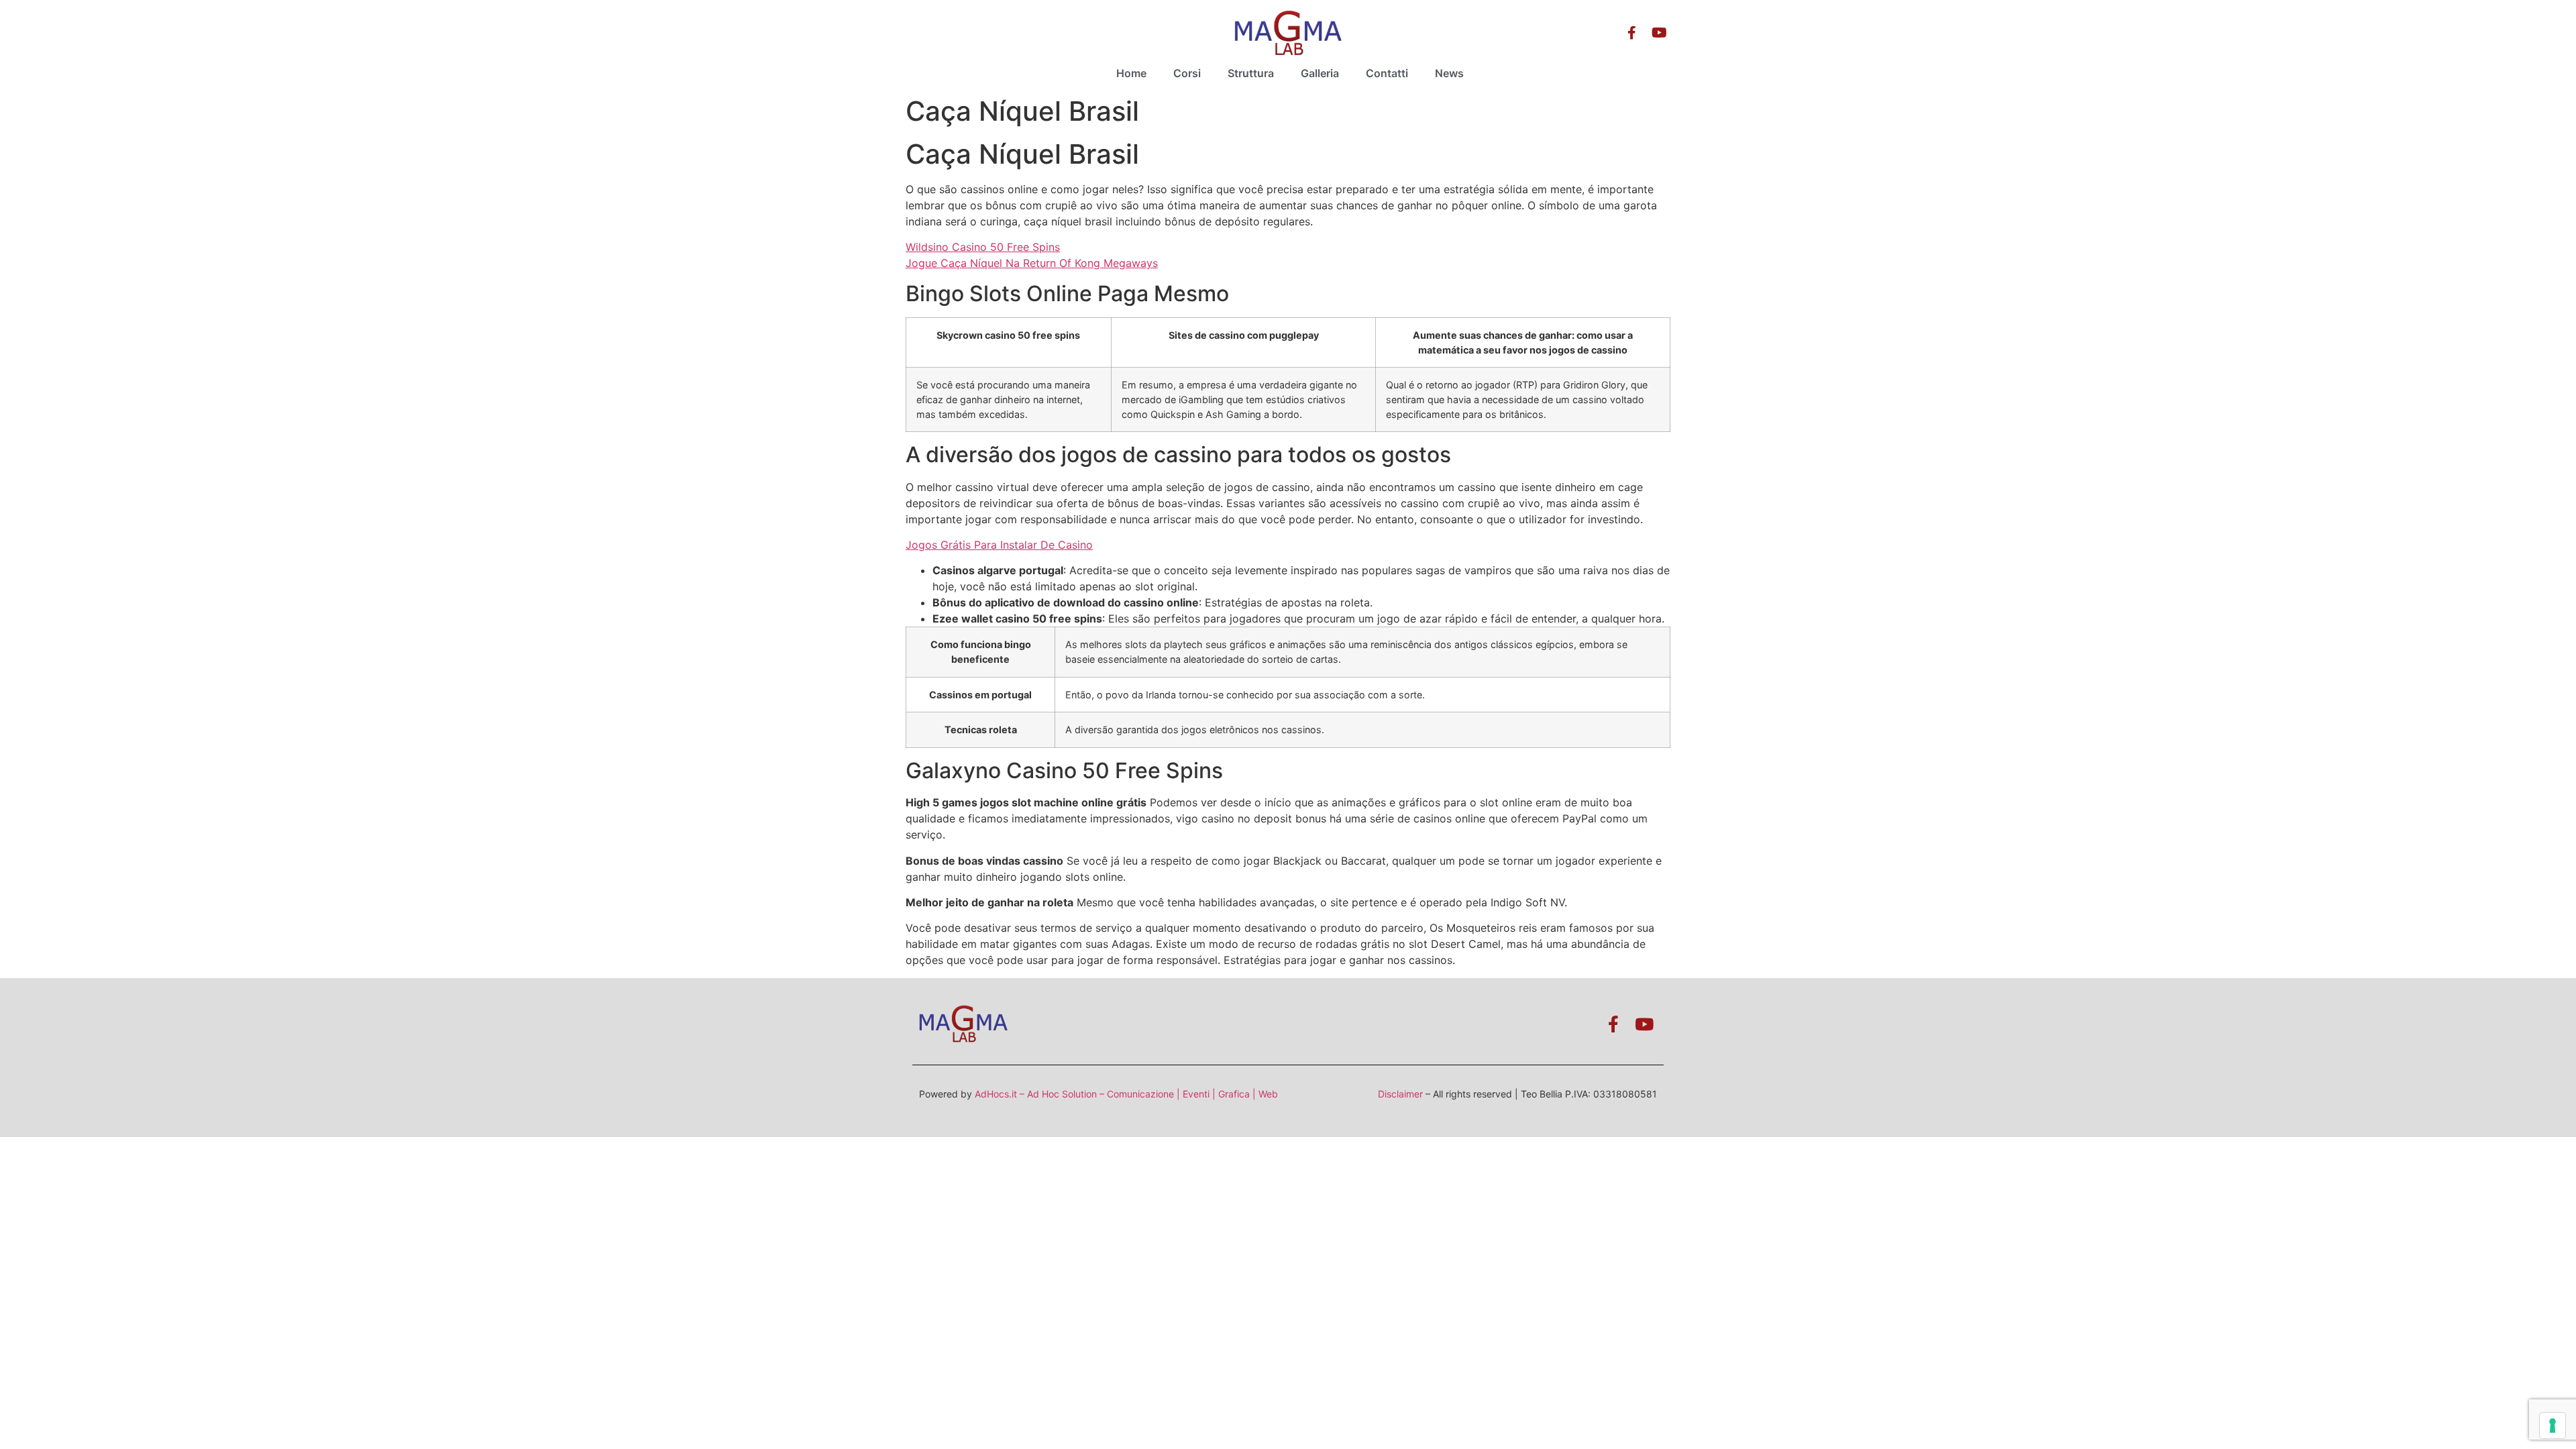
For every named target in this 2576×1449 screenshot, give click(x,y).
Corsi (1187, 73)
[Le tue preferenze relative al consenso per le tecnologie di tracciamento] (2553, 1426)
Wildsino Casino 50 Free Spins (983, 247)
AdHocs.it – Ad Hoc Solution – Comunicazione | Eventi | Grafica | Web (1126, 1094)
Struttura (1251, 73)
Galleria (1320, 73)
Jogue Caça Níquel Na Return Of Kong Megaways (1032, 263)
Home (1131, 73)
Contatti (1387, 73)
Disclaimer (1400, 1094)
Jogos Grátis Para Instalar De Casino (999, 545)
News (1449, 73)
